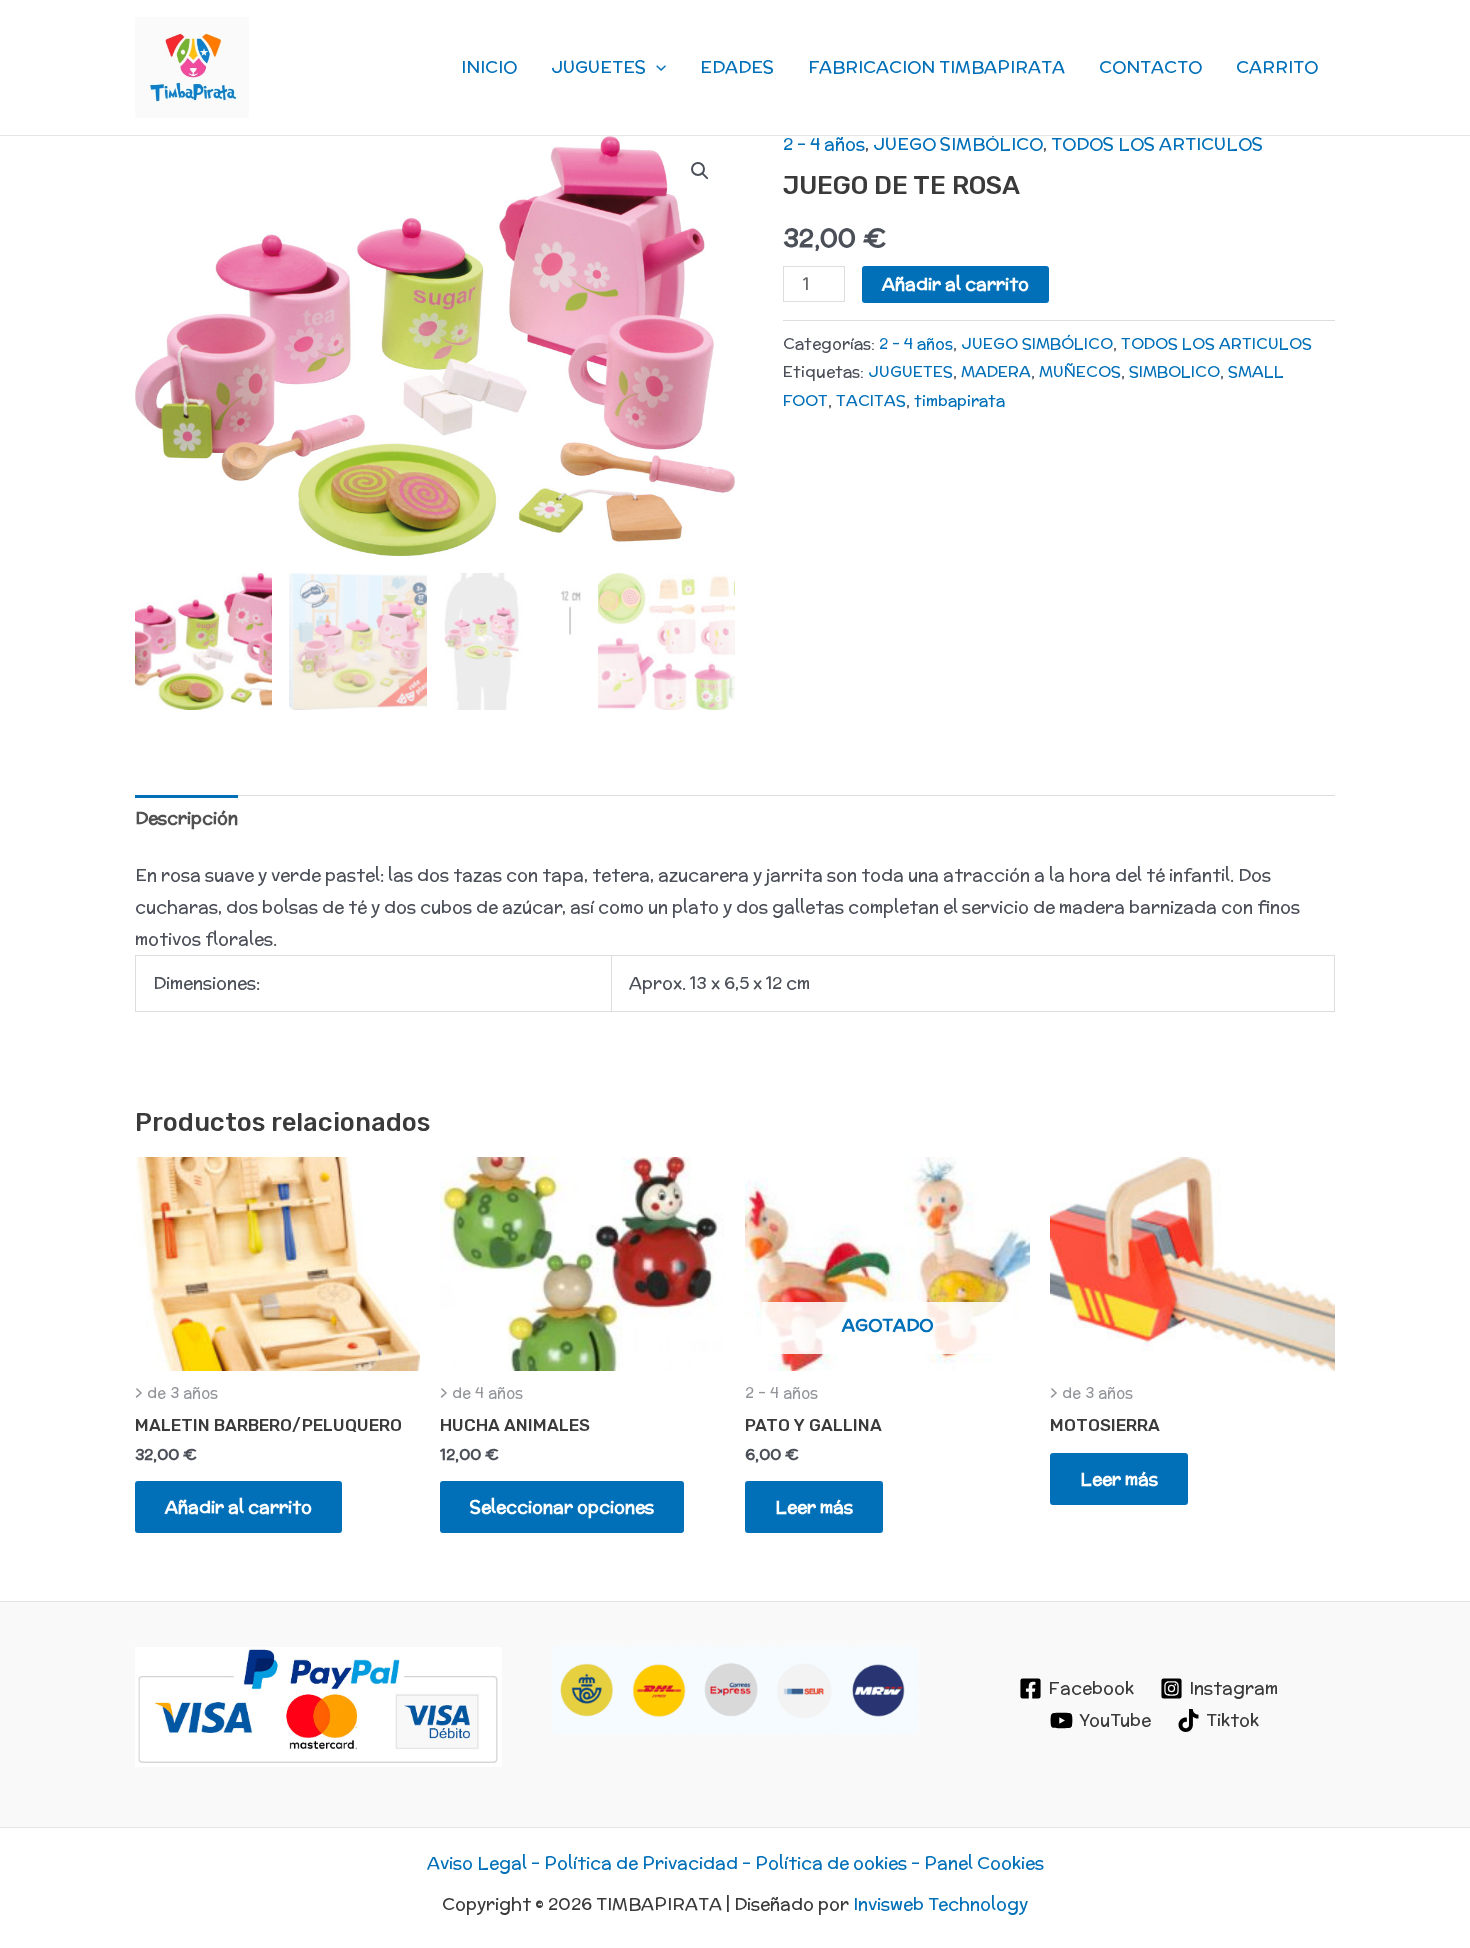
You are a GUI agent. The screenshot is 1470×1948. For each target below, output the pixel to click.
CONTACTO (1150, 67)
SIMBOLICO (1174, 371)
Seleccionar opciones (562, 1507)
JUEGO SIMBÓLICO (958, 144)
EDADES (737, 67)
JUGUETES (598, 67)
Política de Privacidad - (649, 1863)
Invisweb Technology (940, 1904)
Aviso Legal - (485, 1863)
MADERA (996, 371)
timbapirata (959, 400)
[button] (656, 67)
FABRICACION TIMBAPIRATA (936, 67)
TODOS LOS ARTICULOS (1157, 144)
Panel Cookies (984, 1863)
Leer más (814, 1507)
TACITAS (871, 400)
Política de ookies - (839, 1863)
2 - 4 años (824, 144)
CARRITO (1277, 67)
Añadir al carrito (955, 284)
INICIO (489, 67)
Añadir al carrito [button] (238, 1507)
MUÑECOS (1080, 371)
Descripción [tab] (186, 818)
